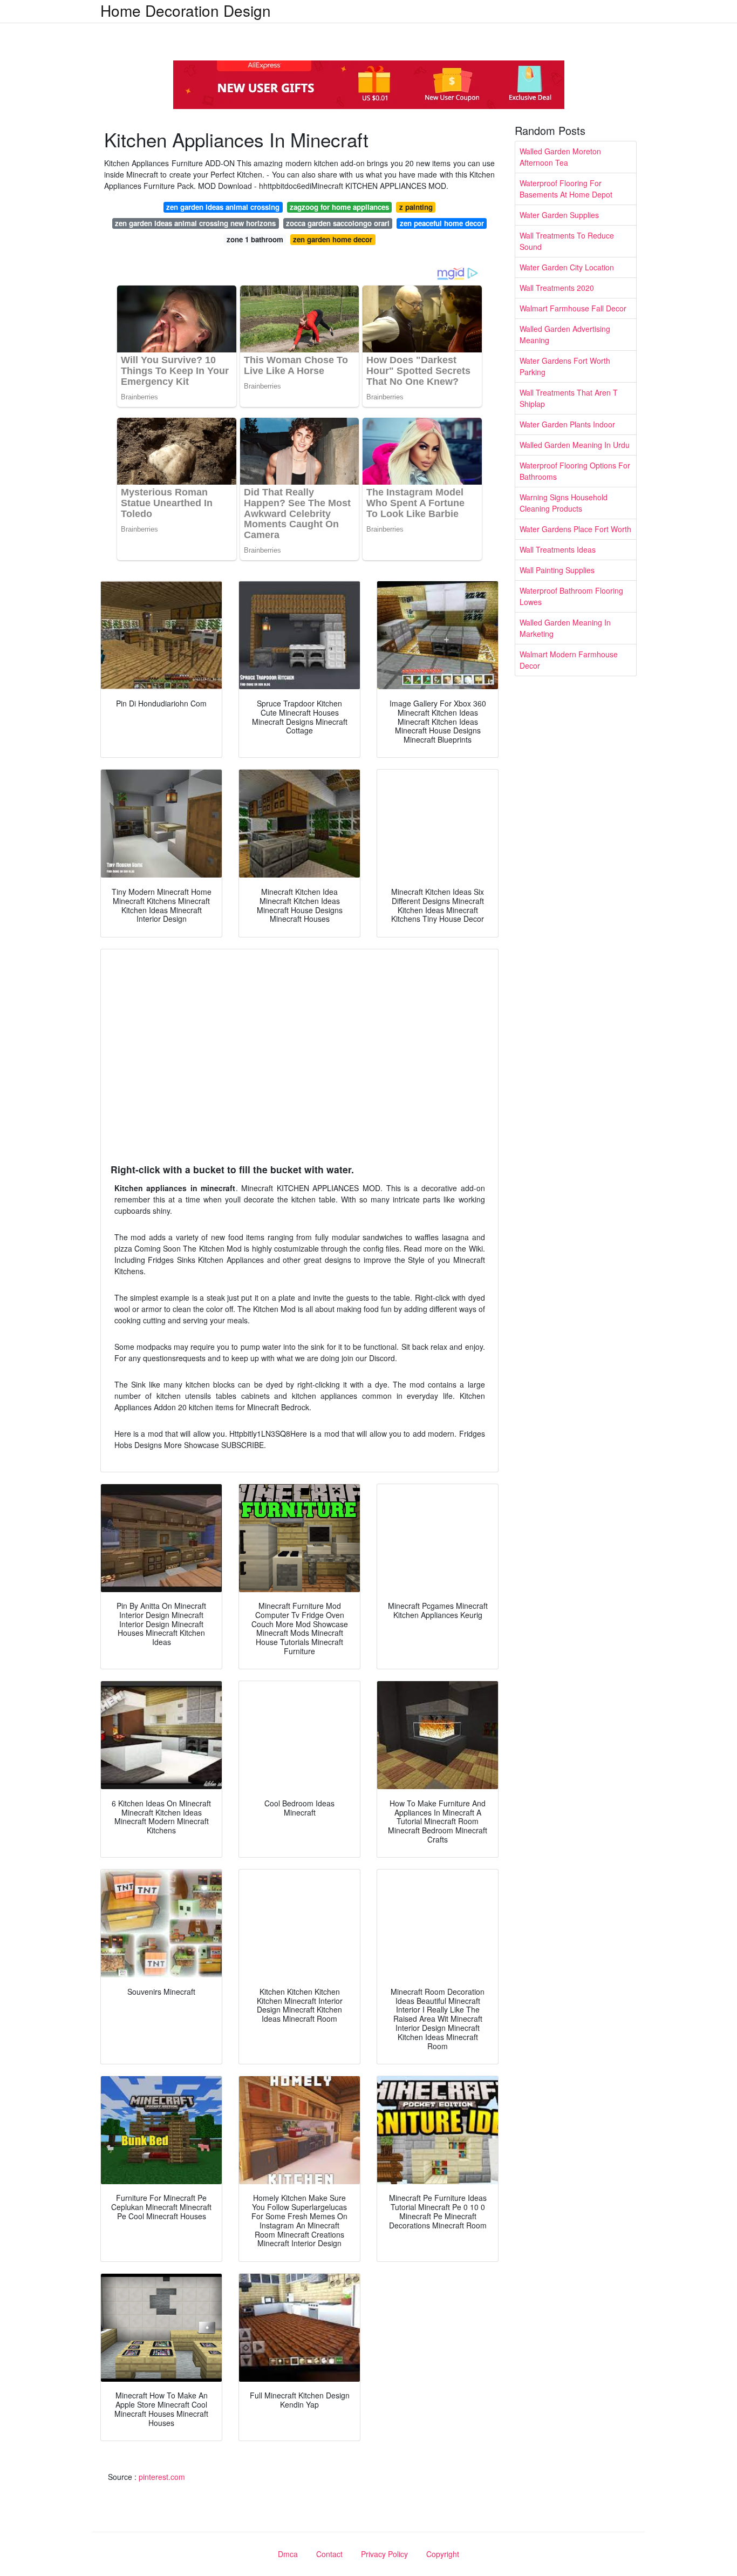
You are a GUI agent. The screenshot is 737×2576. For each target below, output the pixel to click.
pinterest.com (162, 2477)
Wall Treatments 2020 (557, 288)
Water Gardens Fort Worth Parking (565, 366)
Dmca (288, 2554)
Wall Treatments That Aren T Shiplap (569, 398)
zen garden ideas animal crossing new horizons (195, 223)
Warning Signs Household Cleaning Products (564, 503)
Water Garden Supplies (559, 215)
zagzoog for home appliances (339, 207)
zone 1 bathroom (255, 239)
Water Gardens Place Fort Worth (575, 529)
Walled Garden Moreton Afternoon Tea (560, 157)
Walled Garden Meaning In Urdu (575, 445)
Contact (329, 2554)
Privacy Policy (384, 2554)
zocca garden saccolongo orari (338, 223)
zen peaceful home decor (442, 223)
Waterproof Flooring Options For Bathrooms (575, 471)
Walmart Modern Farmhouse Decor (569, 660)
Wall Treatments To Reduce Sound (567, 241)
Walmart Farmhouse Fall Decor (573, 308)
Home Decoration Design (186, 10)
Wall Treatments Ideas (558, 549)
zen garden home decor (333, 239)
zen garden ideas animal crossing (223, 207)
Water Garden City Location (567, 267)
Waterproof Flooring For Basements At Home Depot (566, 189)
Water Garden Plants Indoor (567, 424)
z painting (416, 207)
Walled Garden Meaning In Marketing (565, 628)
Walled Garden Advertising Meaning (565, 334)
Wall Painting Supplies (557, 570)
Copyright (443, 2554)
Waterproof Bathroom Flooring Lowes (571, 596)
